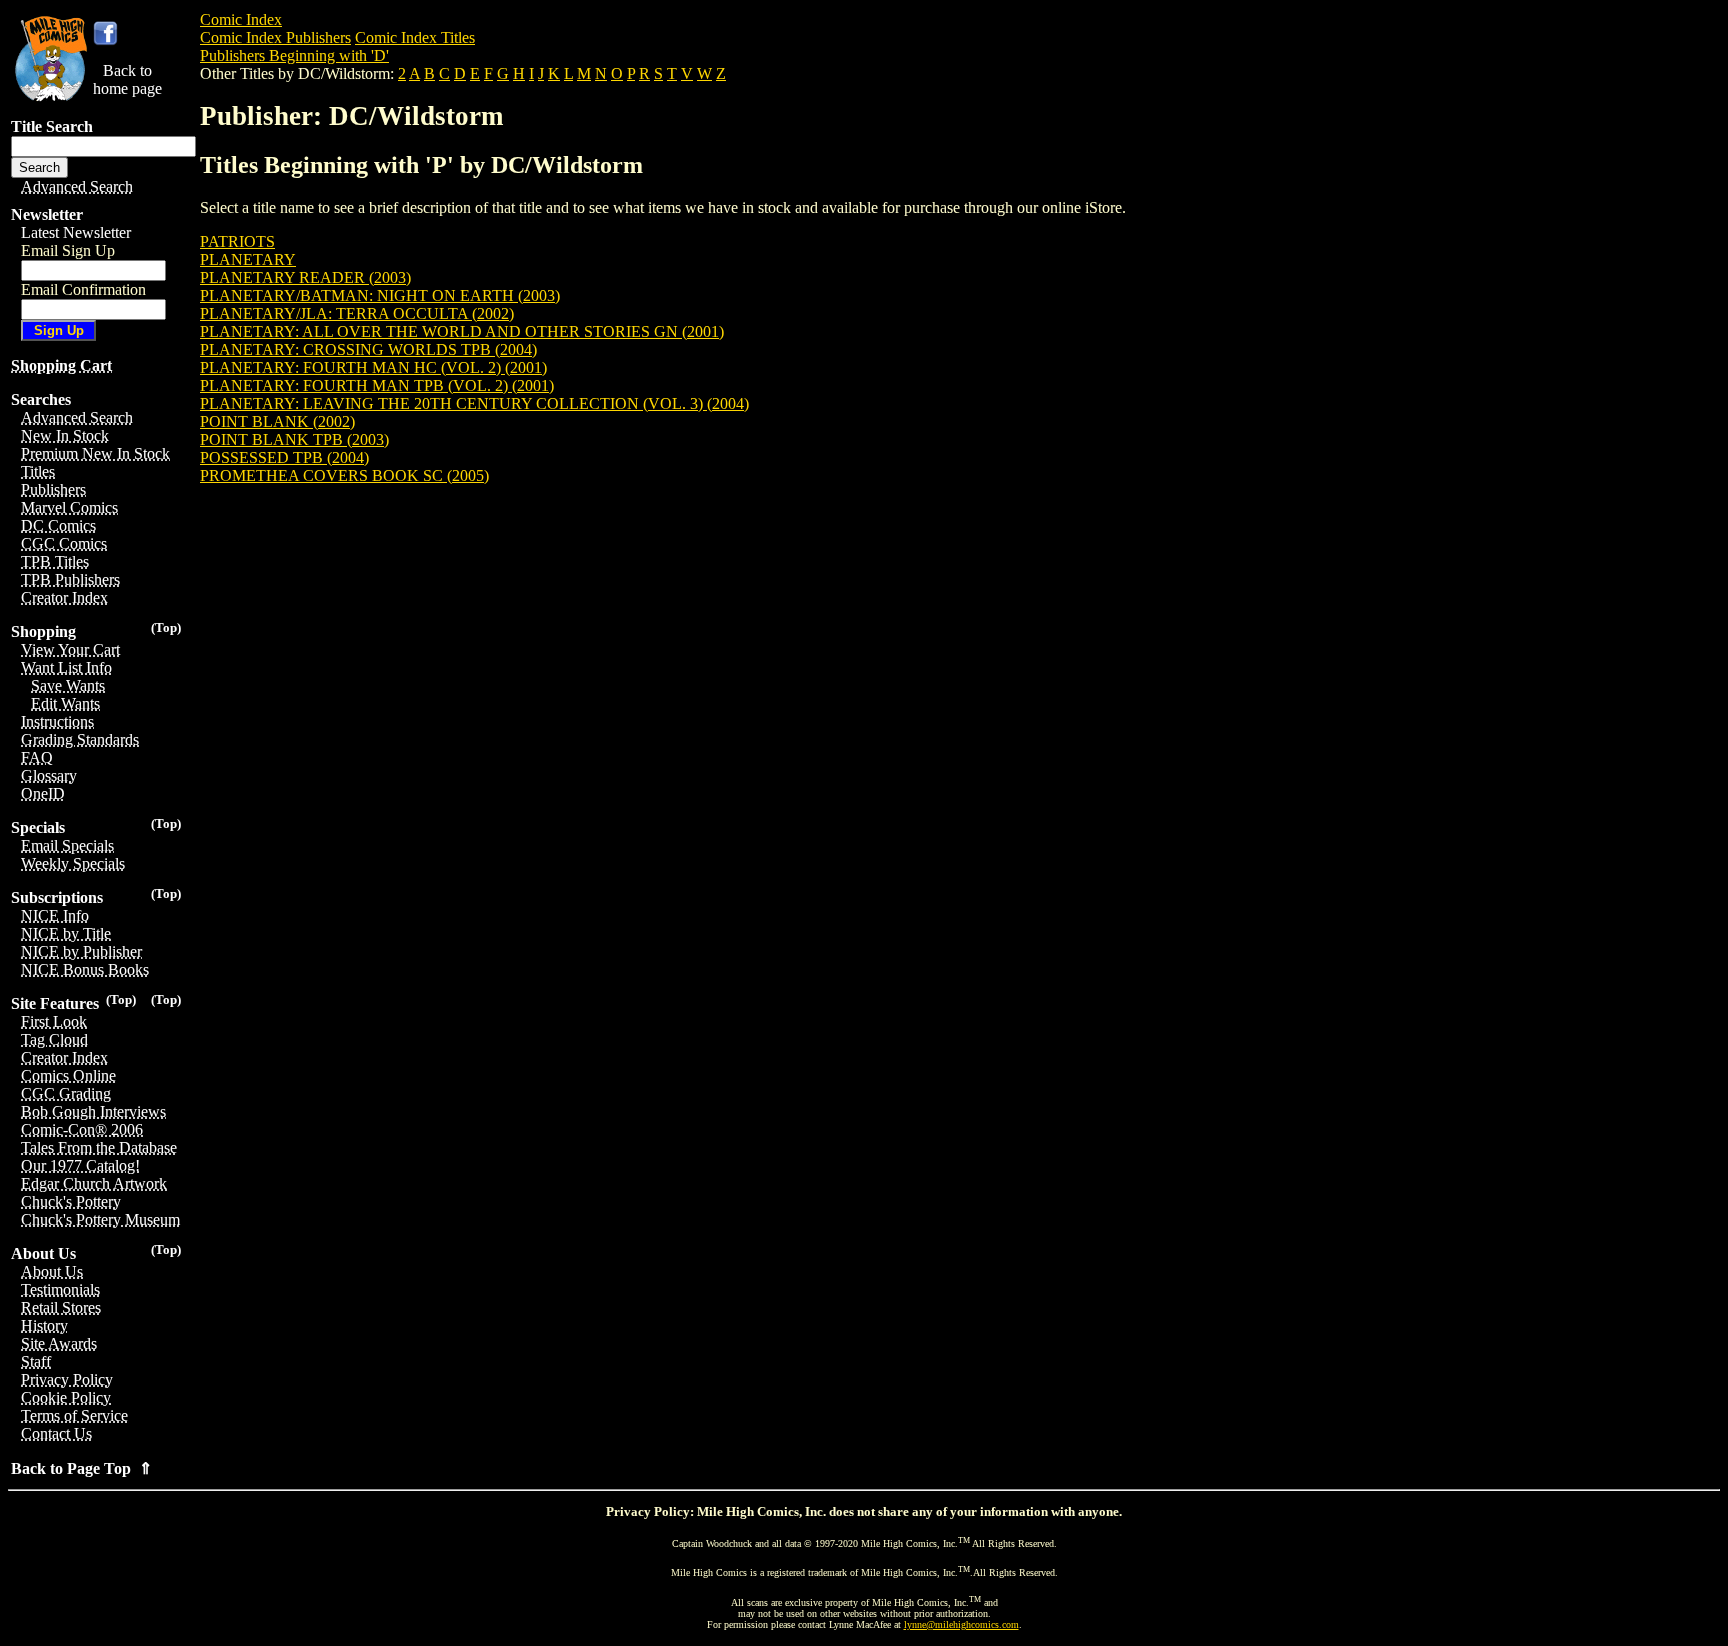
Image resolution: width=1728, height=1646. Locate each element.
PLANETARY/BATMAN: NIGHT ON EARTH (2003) (380, 295)
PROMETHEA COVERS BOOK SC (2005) (344, 475)
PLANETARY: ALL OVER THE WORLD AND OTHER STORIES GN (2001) (462, 331)
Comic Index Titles (415, 37)
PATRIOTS (237, 241)
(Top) (166, 627)
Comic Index (241, 19)
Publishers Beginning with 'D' (294, 55)
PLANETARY (248, 259)
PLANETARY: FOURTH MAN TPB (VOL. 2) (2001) (377, 385)
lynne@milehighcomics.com (961, 1624)
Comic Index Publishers (275, 37)
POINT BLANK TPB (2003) (294, 439)
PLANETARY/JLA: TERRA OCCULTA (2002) (357, 313)
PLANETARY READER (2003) (305, 277)
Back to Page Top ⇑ (81, 1468)
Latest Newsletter (76, 232)
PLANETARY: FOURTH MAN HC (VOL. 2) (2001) (373, 367)
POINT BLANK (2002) (277, 421)
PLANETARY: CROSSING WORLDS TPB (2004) (368, 349)
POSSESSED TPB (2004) (284, 457)
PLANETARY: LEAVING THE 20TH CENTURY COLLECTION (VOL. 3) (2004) (474, 403)
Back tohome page (127, 79)
